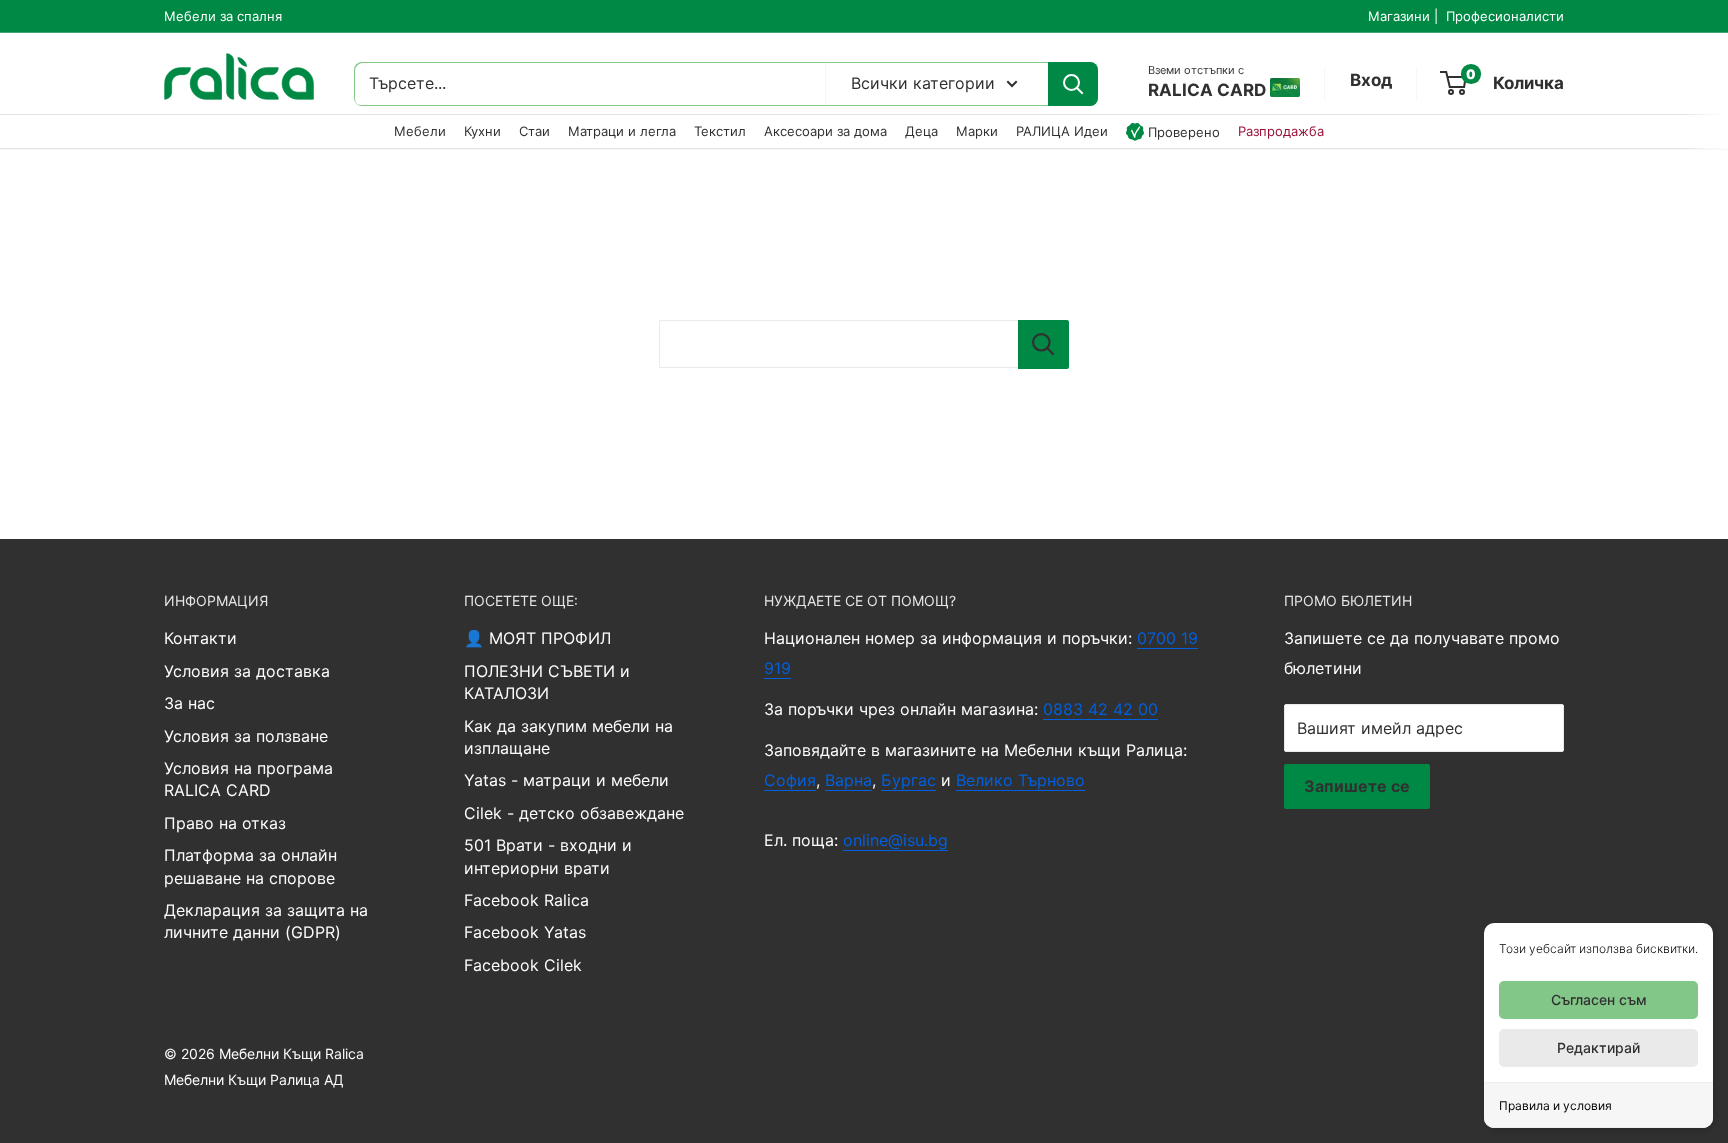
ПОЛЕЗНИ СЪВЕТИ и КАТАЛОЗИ (547, 682)
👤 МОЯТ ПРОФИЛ (537, 638)
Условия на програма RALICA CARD (248, 779)
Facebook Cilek (523, 965)
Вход (1371, 80)
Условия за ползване (246, 736)
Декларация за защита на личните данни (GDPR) (266, 921)
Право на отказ (225, 823)
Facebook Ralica (526, 900)
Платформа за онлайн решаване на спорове (250, 866)
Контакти (200, 638)
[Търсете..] (1073, 84)
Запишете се (1357, 786)
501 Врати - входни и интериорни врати (548, 856)
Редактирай (1598, 1047)
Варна (848, 780)
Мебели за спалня (223, 16)
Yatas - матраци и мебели (566, 780)
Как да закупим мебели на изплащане (568, 737)
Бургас (908, 780)
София (790, 780)
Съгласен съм (1599, 999)
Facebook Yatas (525, 932)
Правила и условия (1555, 1105)
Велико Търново (1020, 780)
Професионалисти (1505, 16)
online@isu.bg (895, 840)
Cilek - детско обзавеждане (574, 813)
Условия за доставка (247, 671)
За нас (189, 703)
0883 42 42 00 (1100, 709)
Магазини (1399, 16)
